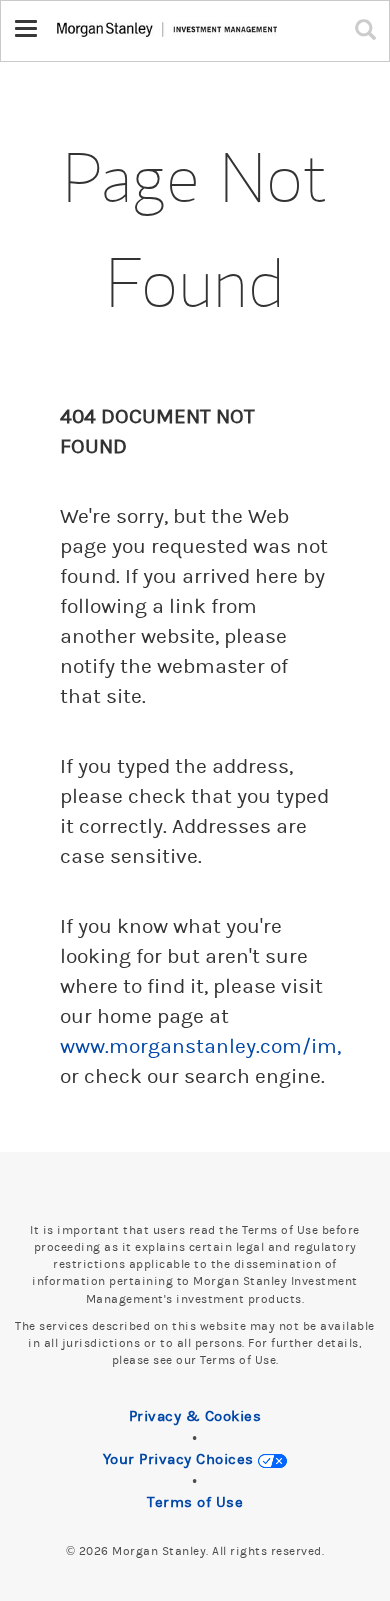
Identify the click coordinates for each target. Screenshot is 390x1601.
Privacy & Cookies (195, 1416)
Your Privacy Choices (181, 1459)
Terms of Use (195, 1502)
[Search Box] (370, 29)
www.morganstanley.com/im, (200, 1047)
